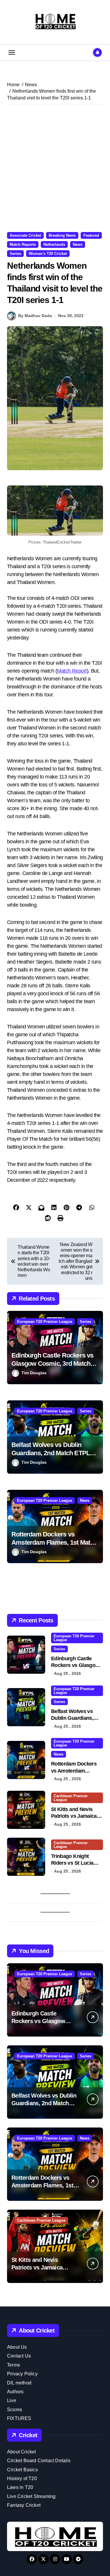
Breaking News (62, 235)
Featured (91, 235)
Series (15, 254)
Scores (15, 2410)
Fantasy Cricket (24, 2505)
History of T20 (22, 2478)
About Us (17, 2347)
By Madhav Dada (35, 316)
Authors (15, 2392)
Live (12, 2400)
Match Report (72, 671)
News (78, 244)
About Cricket (22, 2452)
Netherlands (54, 244)
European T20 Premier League (45, 1322)
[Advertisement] (55, 168)
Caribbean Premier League (71, 1798)
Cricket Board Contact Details (39, 2461)
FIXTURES (19, 2418)
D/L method (19, 2383)
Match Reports (23, 244)
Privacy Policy (22, 2374)
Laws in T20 (20, 2487)
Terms (13, 2365)
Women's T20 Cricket (48, 254)
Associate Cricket (25, 235)
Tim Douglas (34, 1373)
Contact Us (19, 2356)
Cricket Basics (22, 2470)
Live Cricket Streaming (31, 2496)
